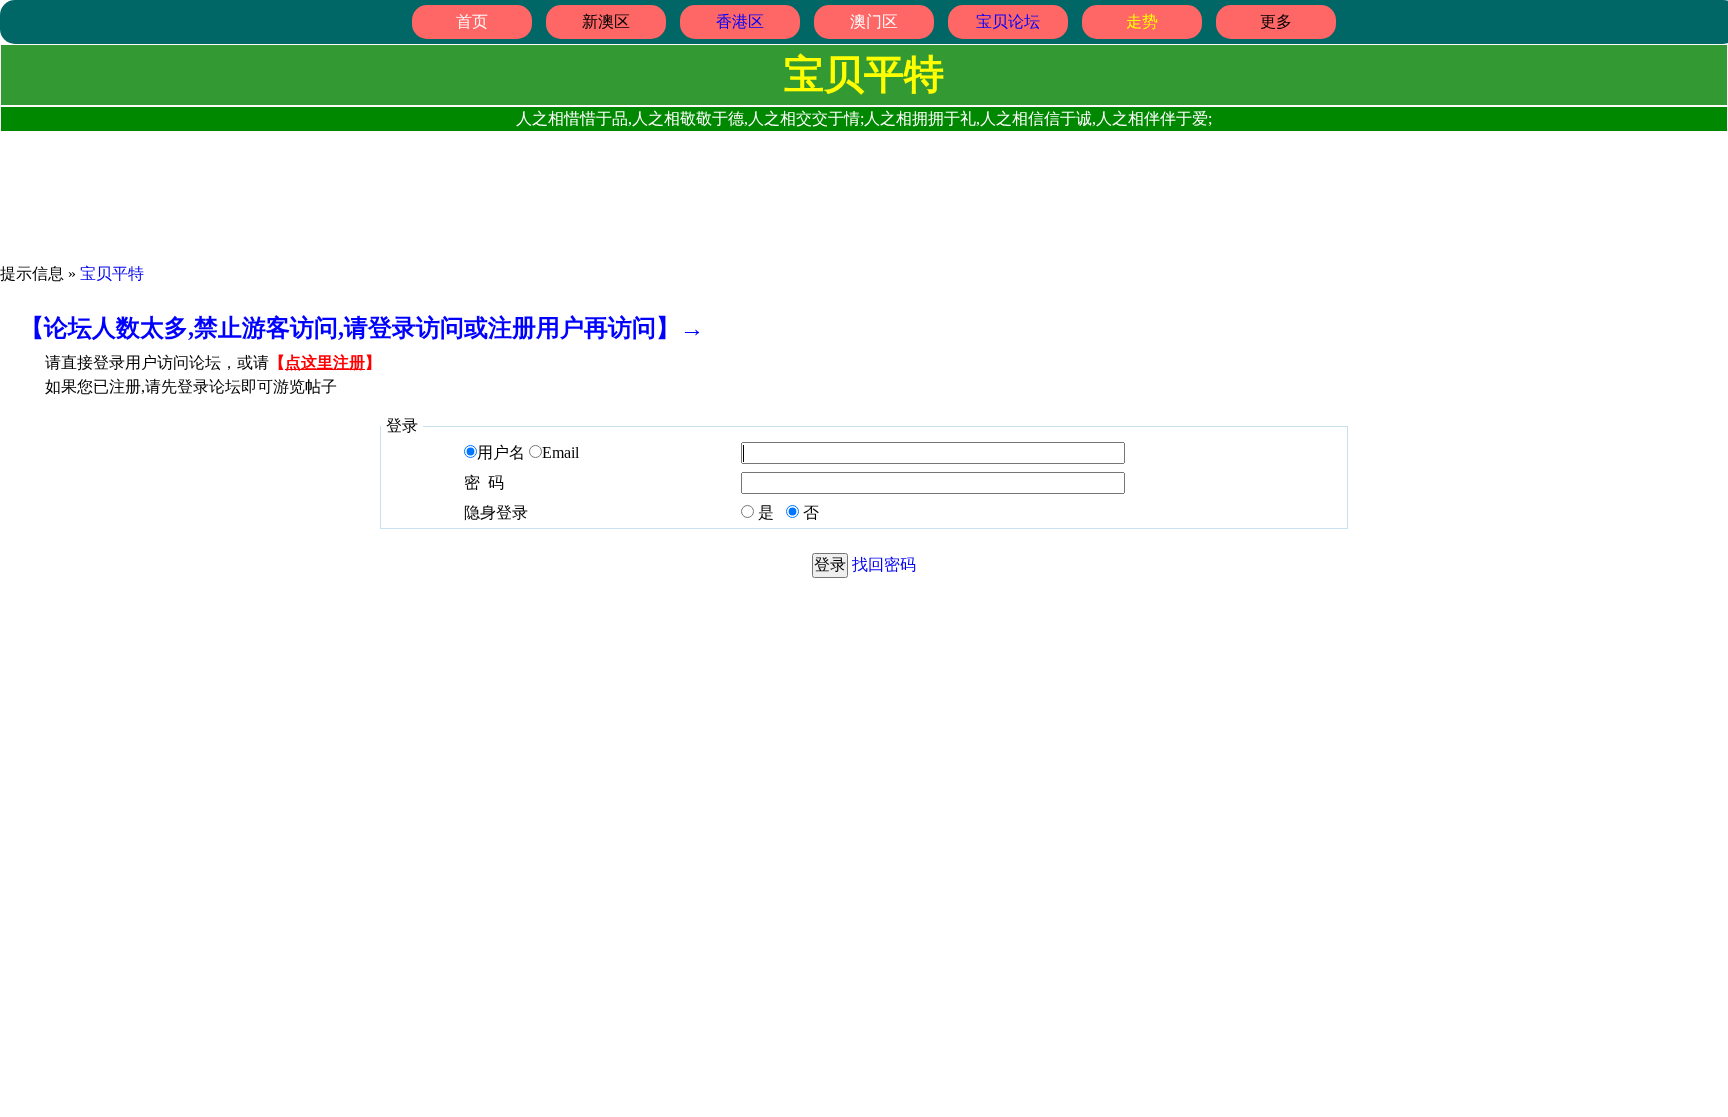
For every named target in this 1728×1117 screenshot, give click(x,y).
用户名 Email (528, 452)
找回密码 (884, 564)
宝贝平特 (112, 273)
